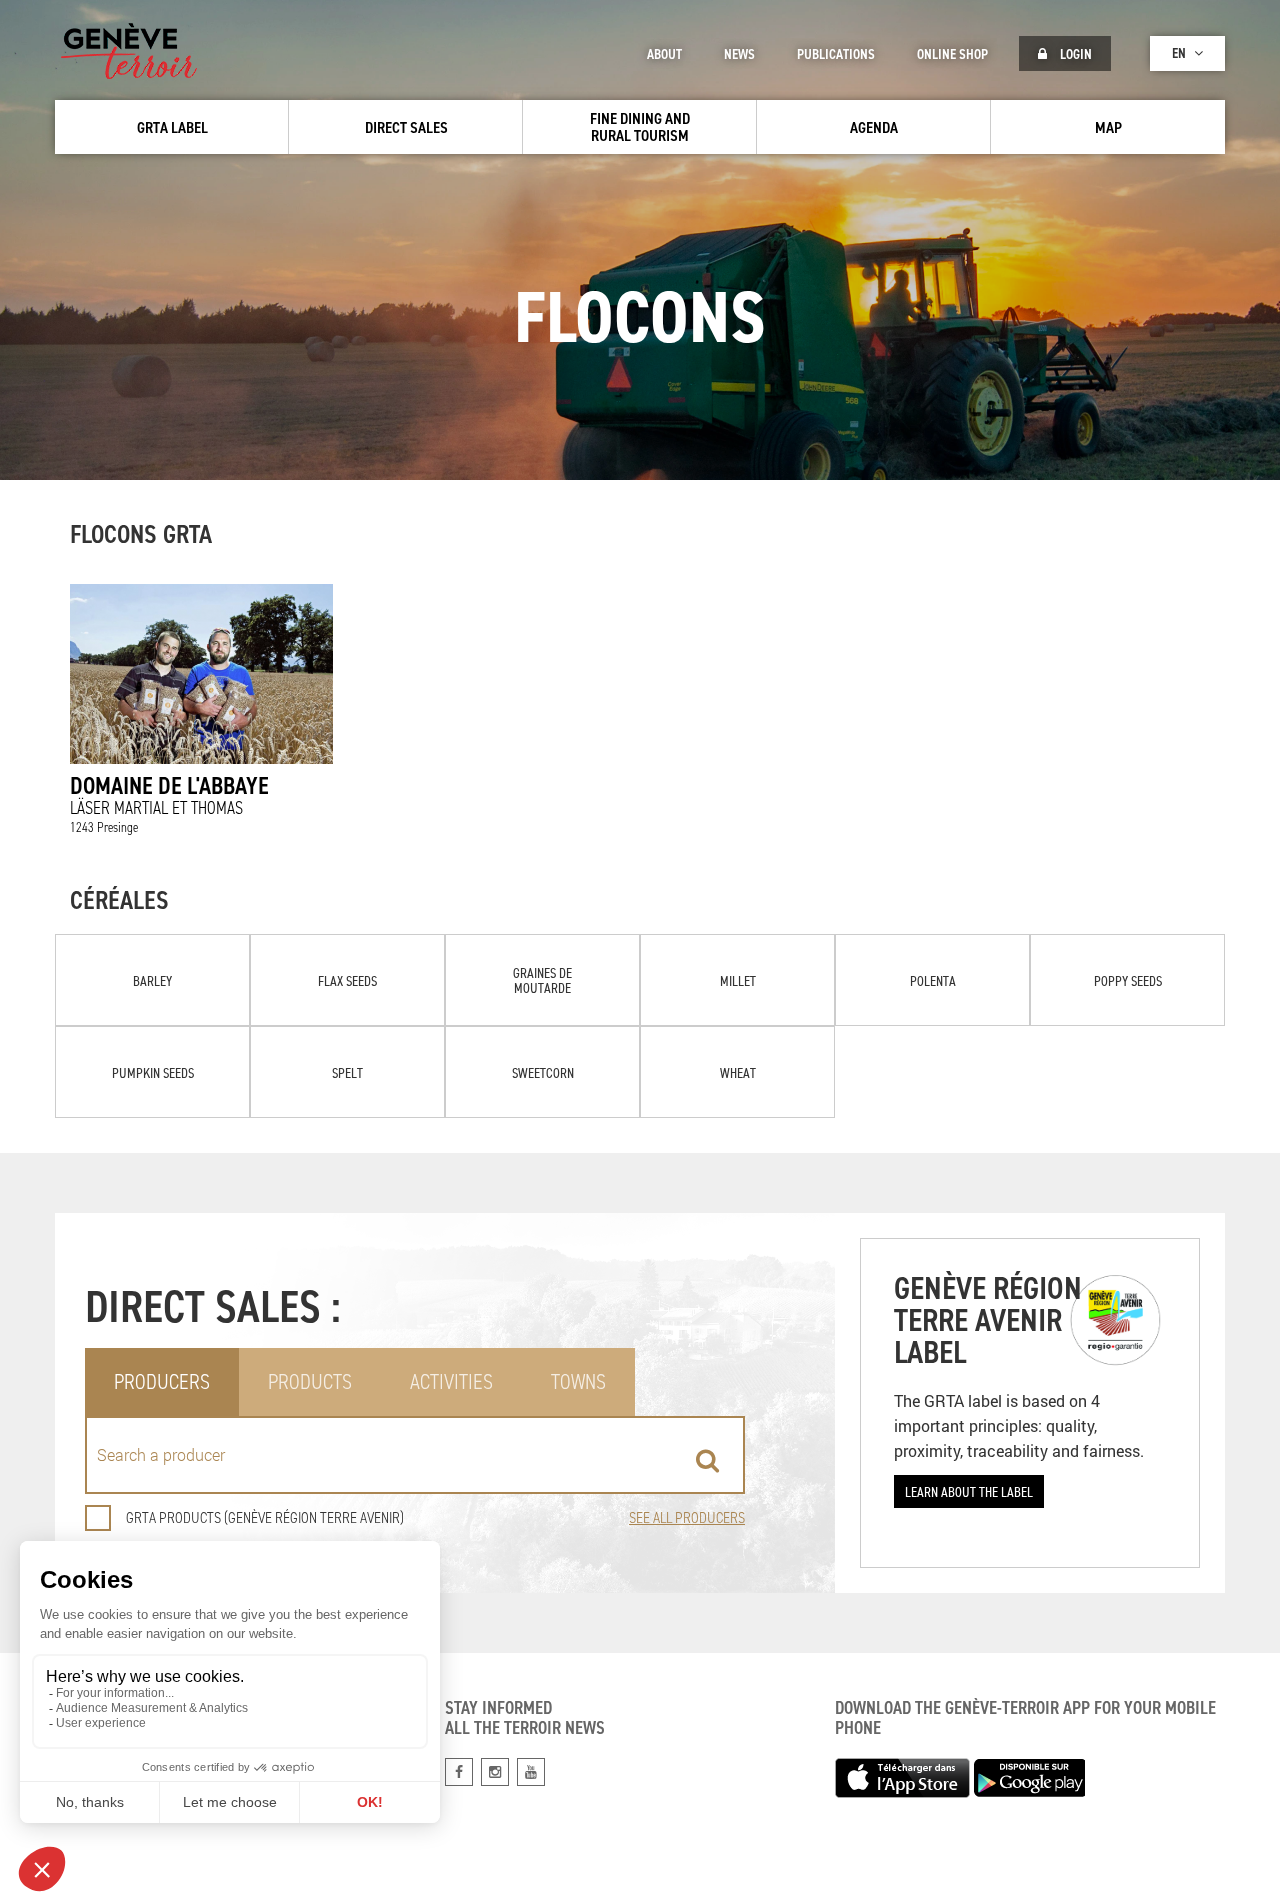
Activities (451, 1381)
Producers (162, 1381)
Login (1074, 54)
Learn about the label (969, 1491)
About (664, 54)
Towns (578, 1381)
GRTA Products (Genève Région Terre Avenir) (265, 1517)
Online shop (952, 54)
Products (310, 1381)
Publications (836, 54)
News (739, 54)
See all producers (687, 1517)
